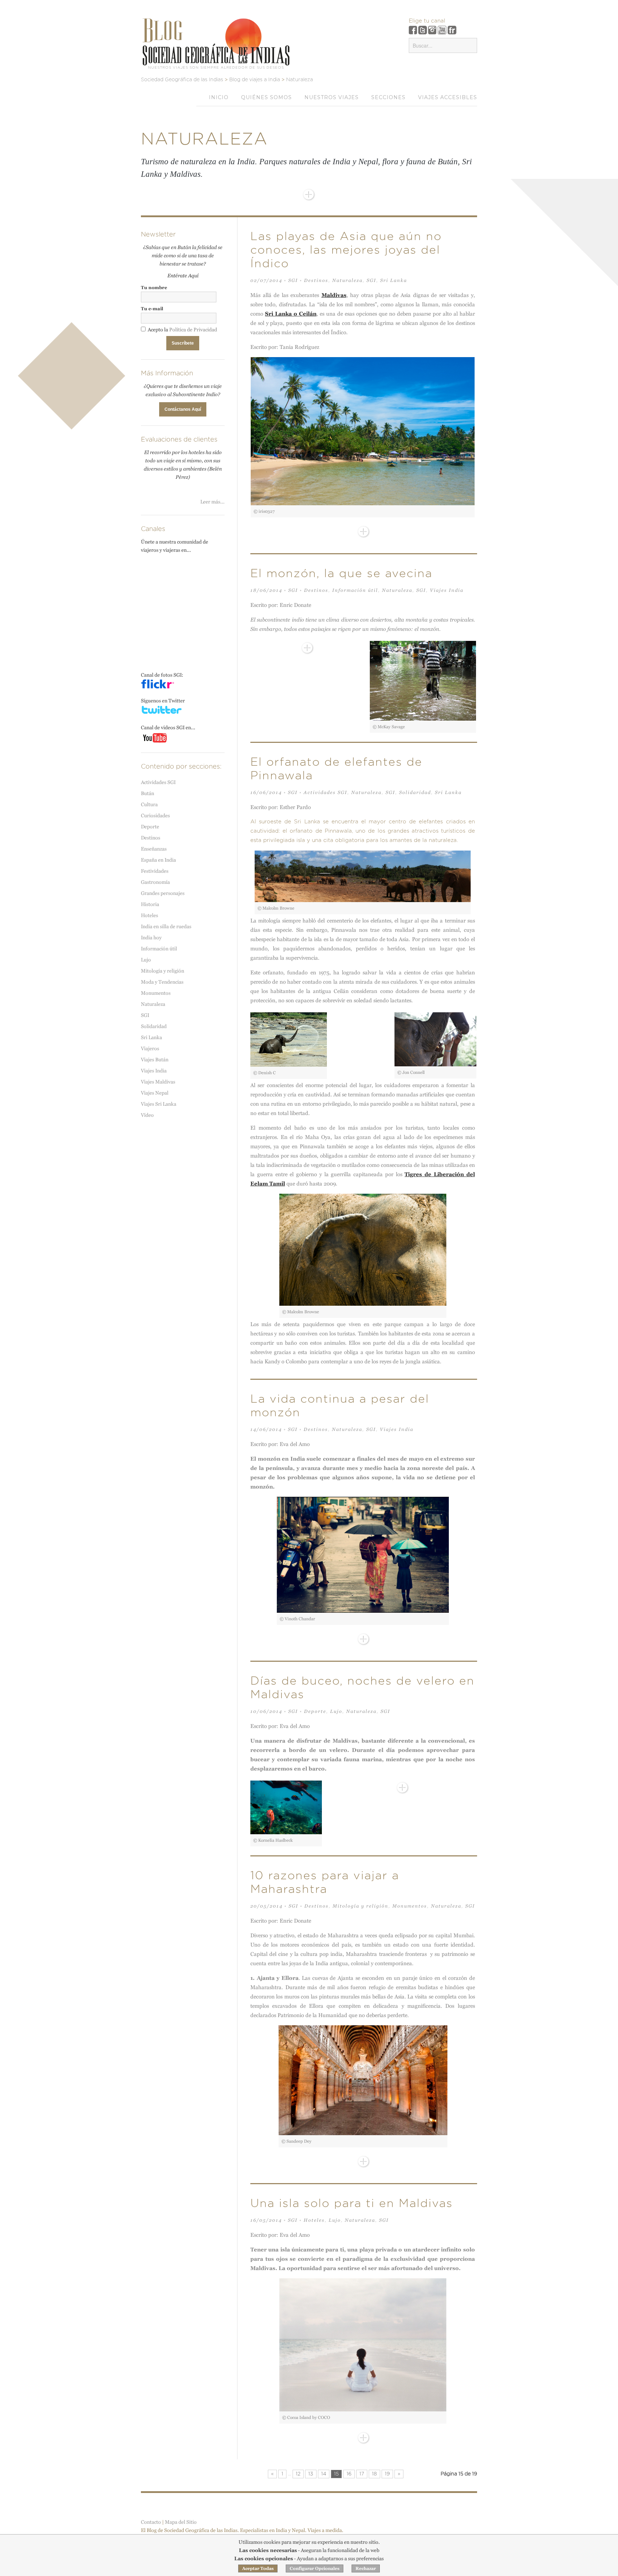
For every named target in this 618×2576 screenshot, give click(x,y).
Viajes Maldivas (158, 1082)
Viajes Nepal (155, 1093)
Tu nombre (154, 288)
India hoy (151, 938)
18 (374, 2474)
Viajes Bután (155, 1060)
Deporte (315, 1711)
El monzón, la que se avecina (341, 574)
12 (298, 2474)
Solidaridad (415, 792)
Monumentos (410, 1906)
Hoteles (314, 2220)
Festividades (155, 871)
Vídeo (147, 1115)
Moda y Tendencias (162, 982)
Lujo (336, 1711)
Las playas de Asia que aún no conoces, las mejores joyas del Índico (346, 250)
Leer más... (212, 502)
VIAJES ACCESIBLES (448, 97)
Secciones (388, 97)
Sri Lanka (394, 280)
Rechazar (366, 2568)
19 (387, 2474)
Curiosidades (155, 815)
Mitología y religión (360, 1906)
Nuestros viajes (332, 97)
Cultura (149, 804)
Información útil (355, 590)
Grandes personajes (163, 893)
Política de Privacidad (193, 330)
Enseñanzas (154, 849)
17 (362, 2474)
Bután (148, 793)
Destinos (316, 280)
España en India (158, 860)
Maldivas (334, 295)
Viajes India (447, 590)
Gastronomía (155, 882)
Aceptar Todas (258, 2568)
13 (311, 2474)
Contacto (151, 2522)
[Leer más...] (309, 195)
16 (349, 2474)
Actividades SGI (325, 792)
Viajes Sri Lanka (159, 1104)
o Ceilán (291, 314)
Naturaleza (347, 280)
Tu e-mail (152, 309)
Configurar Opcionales (315, 2568)
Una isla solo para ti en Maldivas (352, 2204)
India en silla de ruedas (166, 926)
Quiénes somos (266, 97)
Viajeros (150, 1048)
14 (324, 2474)
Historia (150, 904)
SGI (293, 280)
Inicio (219, 97)
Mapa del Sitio (181, 2522)
